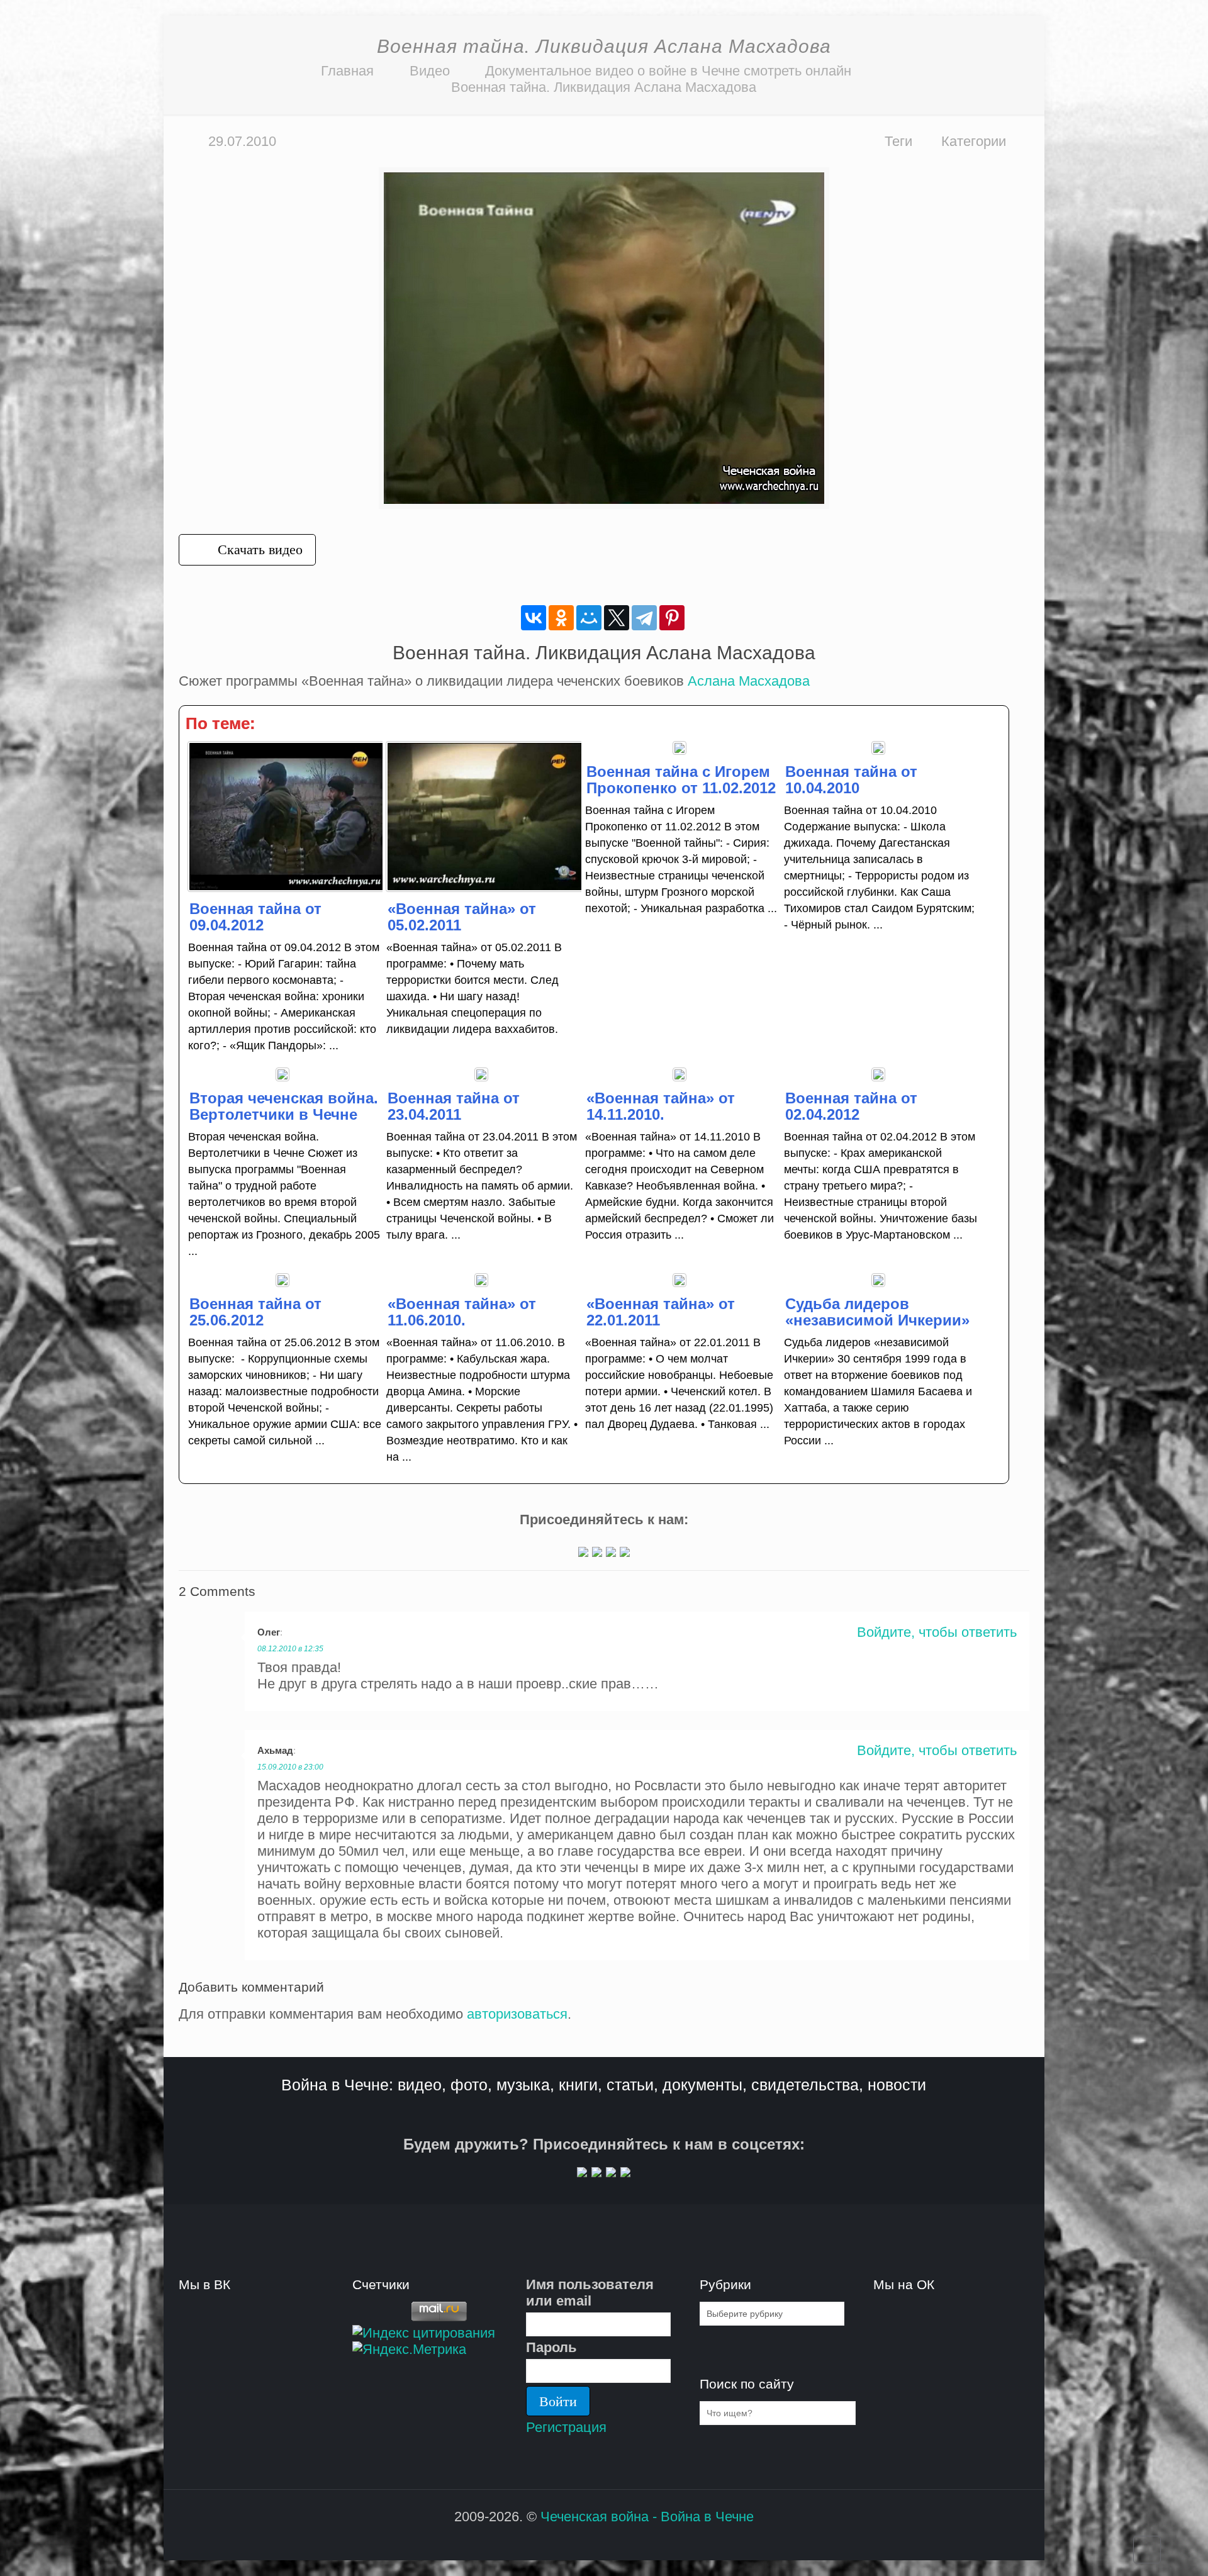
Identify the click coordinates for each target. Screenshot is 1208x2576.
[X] (617, 618)
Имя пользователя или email (590, 2293)
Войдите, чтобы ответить (937, 1632)
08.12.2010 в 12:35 (290, 1649)
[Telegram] (644, 618)
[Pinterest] (672, 618)
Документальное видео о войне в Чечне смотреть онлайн (668, 71)
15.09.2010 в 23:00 (290, 1767)
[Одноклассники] (561, 618)
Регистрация (566, 2427)
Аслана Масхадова (749, 681)
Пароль (551, 2347)
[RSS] (596, 2540)
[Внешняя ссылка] (583, 1552)
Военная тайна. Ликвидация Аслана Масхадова (604, 87)
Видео (430, 71)
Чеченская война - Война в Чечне (647, 2517)
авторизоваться (517, 2014)
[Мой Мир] (589, 618)
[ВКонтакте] (534, 618)
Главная (347, 71)
